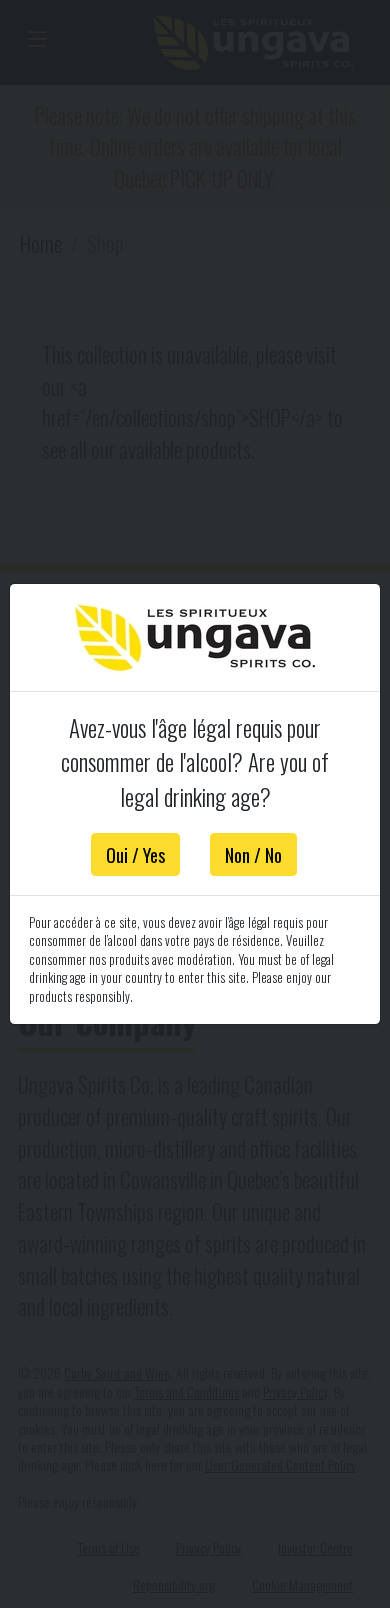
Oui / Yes (135, 854)
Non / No (253, 854)
